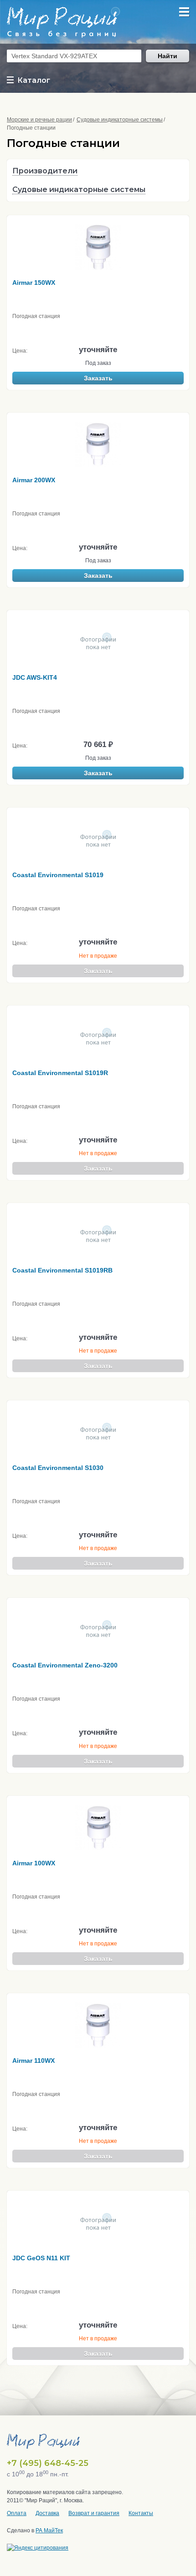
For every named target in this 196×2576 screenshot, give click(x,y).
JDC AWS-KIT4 (35, 677)
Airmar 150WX (34, 283)
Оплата (17, 2513)
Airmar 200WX (34, 480)
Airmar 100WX (34, 1863)
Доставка (47, 2513)
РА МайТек (49, 2531)
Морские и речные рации (39, 120)
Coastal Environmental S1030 (58, 1468)
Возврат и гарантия (94, 2513)
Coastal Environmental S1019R (60, 1073)
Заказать (98, 378)
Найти (168, 56)
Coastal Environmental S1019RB (62, 1270)
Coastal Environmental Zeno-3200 (65, 1665)
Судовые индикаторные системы (120, 120)
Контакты (141, 2513)
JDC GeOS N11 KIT (41, 2258)
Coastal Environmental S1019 (58, 875)
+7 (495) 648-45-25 (48, 2463)
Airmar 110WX (34, 2061)
